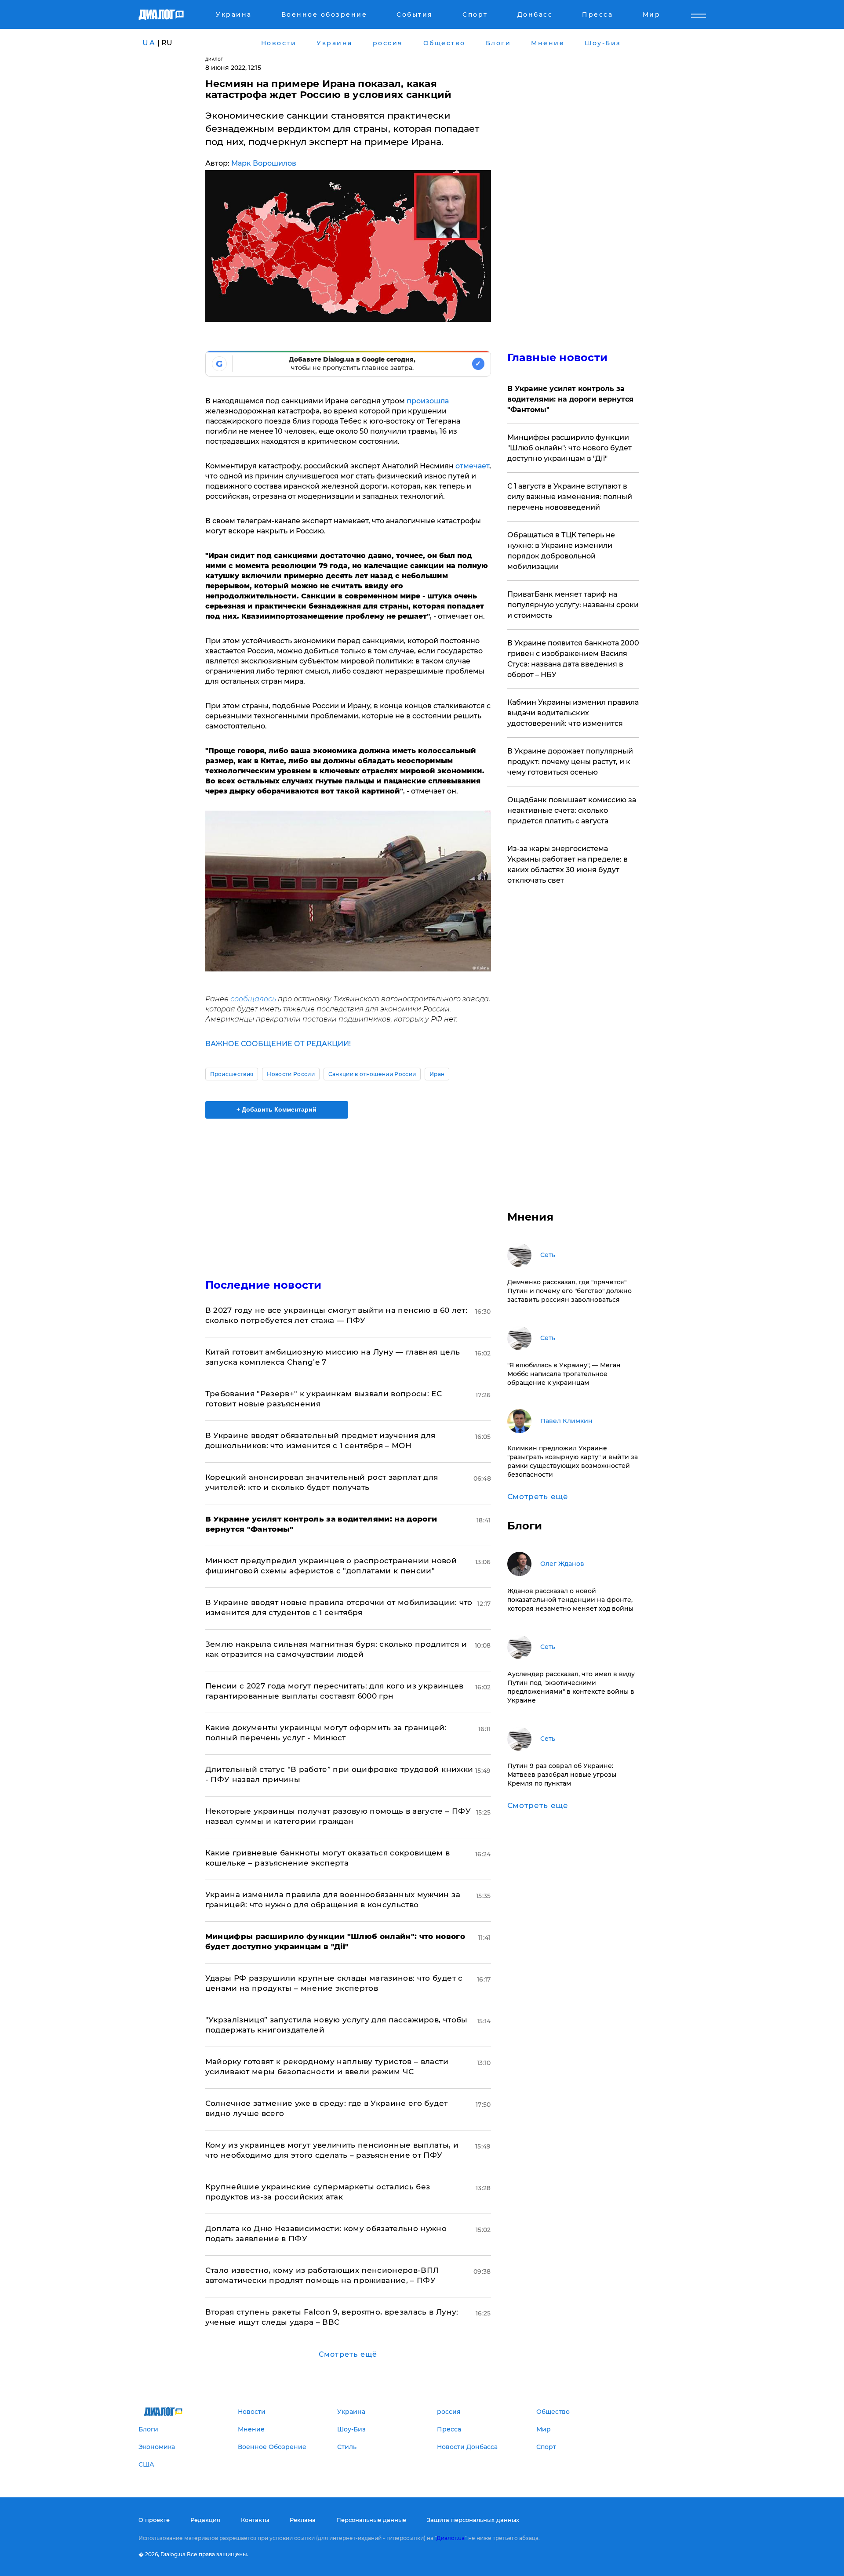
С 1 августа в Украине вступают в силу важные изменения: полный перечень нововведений (570, 497)
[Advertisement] (348, 1191)
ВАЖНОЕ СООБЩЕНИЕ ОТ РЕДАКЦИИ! (278, 1044)
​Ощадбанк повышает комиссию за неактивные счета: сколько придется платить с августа (572, 810)
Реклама (303, 2520)
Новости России (291, 1074)
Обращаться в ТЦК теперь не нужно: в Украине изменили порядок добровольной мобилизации (561, 551)
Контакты (255, 2520)
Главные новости (558, 357)
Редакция (205, 2520)
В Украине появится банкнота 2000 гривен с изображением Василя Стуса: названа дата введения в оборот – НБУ (573, 659)
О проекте (154, 2520)
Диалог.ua (451, 2538)
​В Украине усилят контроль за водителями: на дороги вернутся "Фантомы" (570, 399)
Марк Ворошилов (264, 163)
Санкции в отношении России (372, 1074)
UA (149, 43)
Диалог (214, 59)
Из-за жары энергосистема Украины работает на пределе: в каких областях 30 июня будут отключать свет (568, 864)
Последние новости (264, 1285)
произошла (428, 401)
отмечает (472, 466)
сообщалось (253, 999)
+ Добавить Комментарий (276, 1109)
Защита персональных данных (473, 2520)
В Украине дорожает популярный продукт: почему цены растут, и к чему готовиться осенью (570, 762)
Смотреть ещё (348, 2354)
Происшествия (232, 1074)
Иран (437, 1074)
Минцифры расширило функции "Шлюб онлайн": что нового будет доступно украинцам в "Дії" (569, 448)
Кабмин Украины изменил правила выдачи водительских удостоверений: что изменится (573, 713)
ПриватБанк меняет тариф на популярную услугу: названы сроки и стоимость (573, 605)
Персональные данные (371, 2520)
